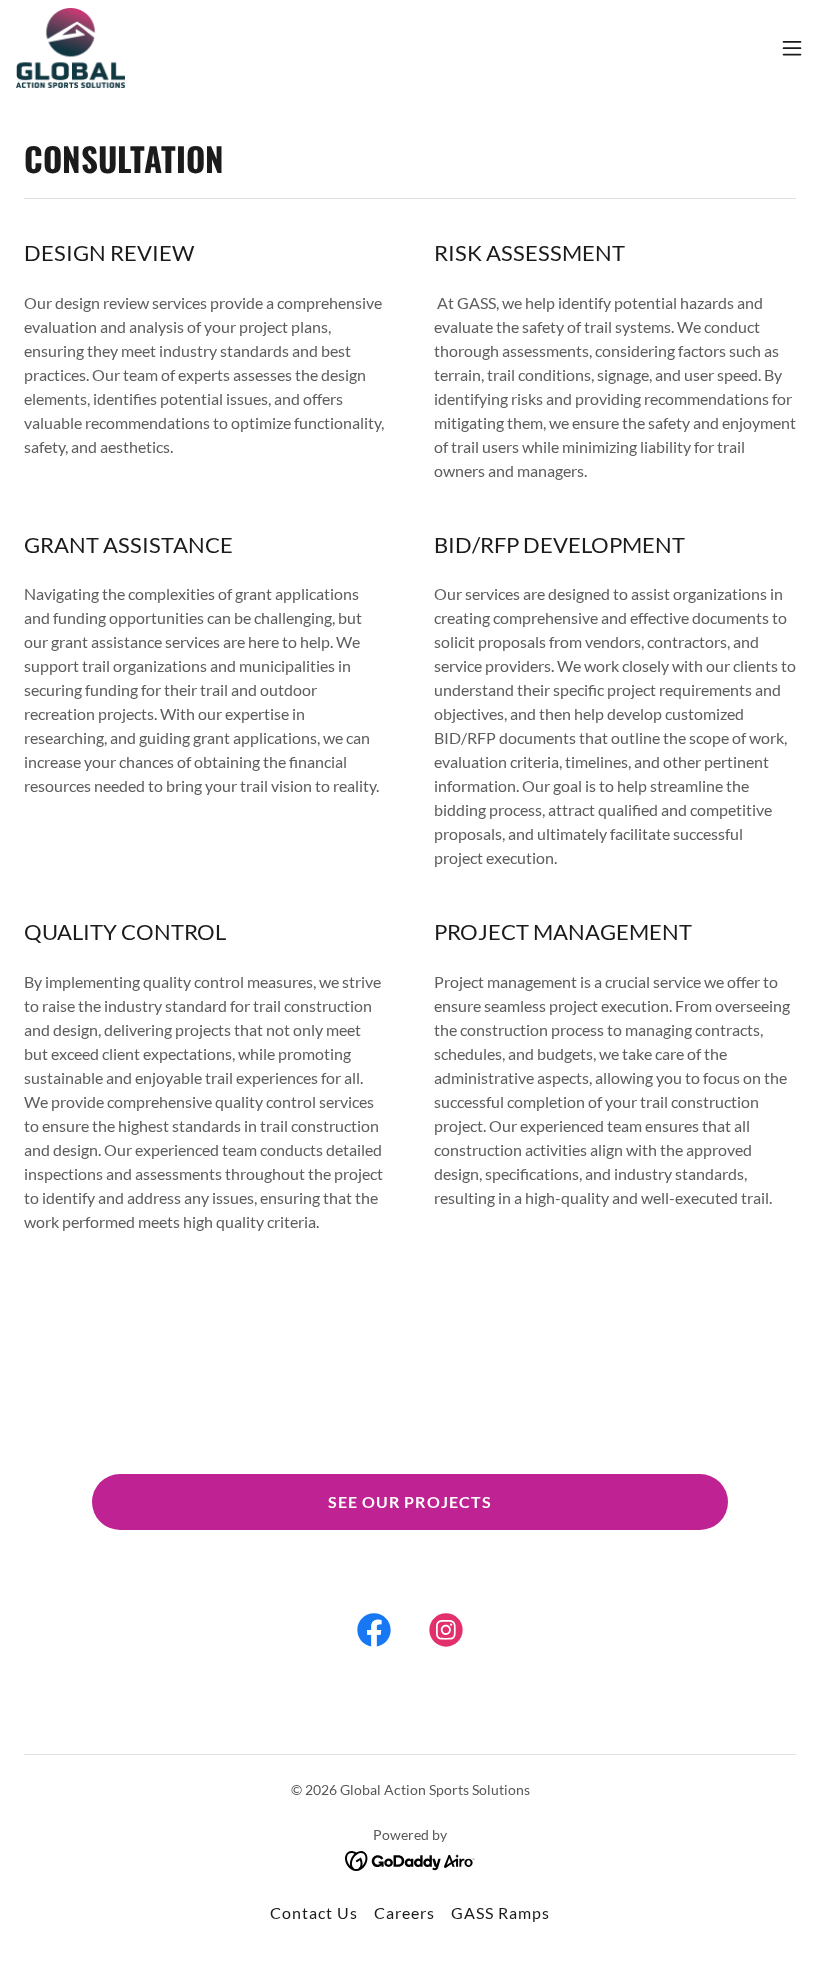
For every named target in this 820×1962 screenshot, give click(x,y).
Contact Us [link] (314, 1912)
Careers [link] (404, 1912)
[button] (792, 48)
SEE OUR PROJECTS (409, 1501)
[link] (70, 48)
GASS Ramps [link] (500, 1912)
